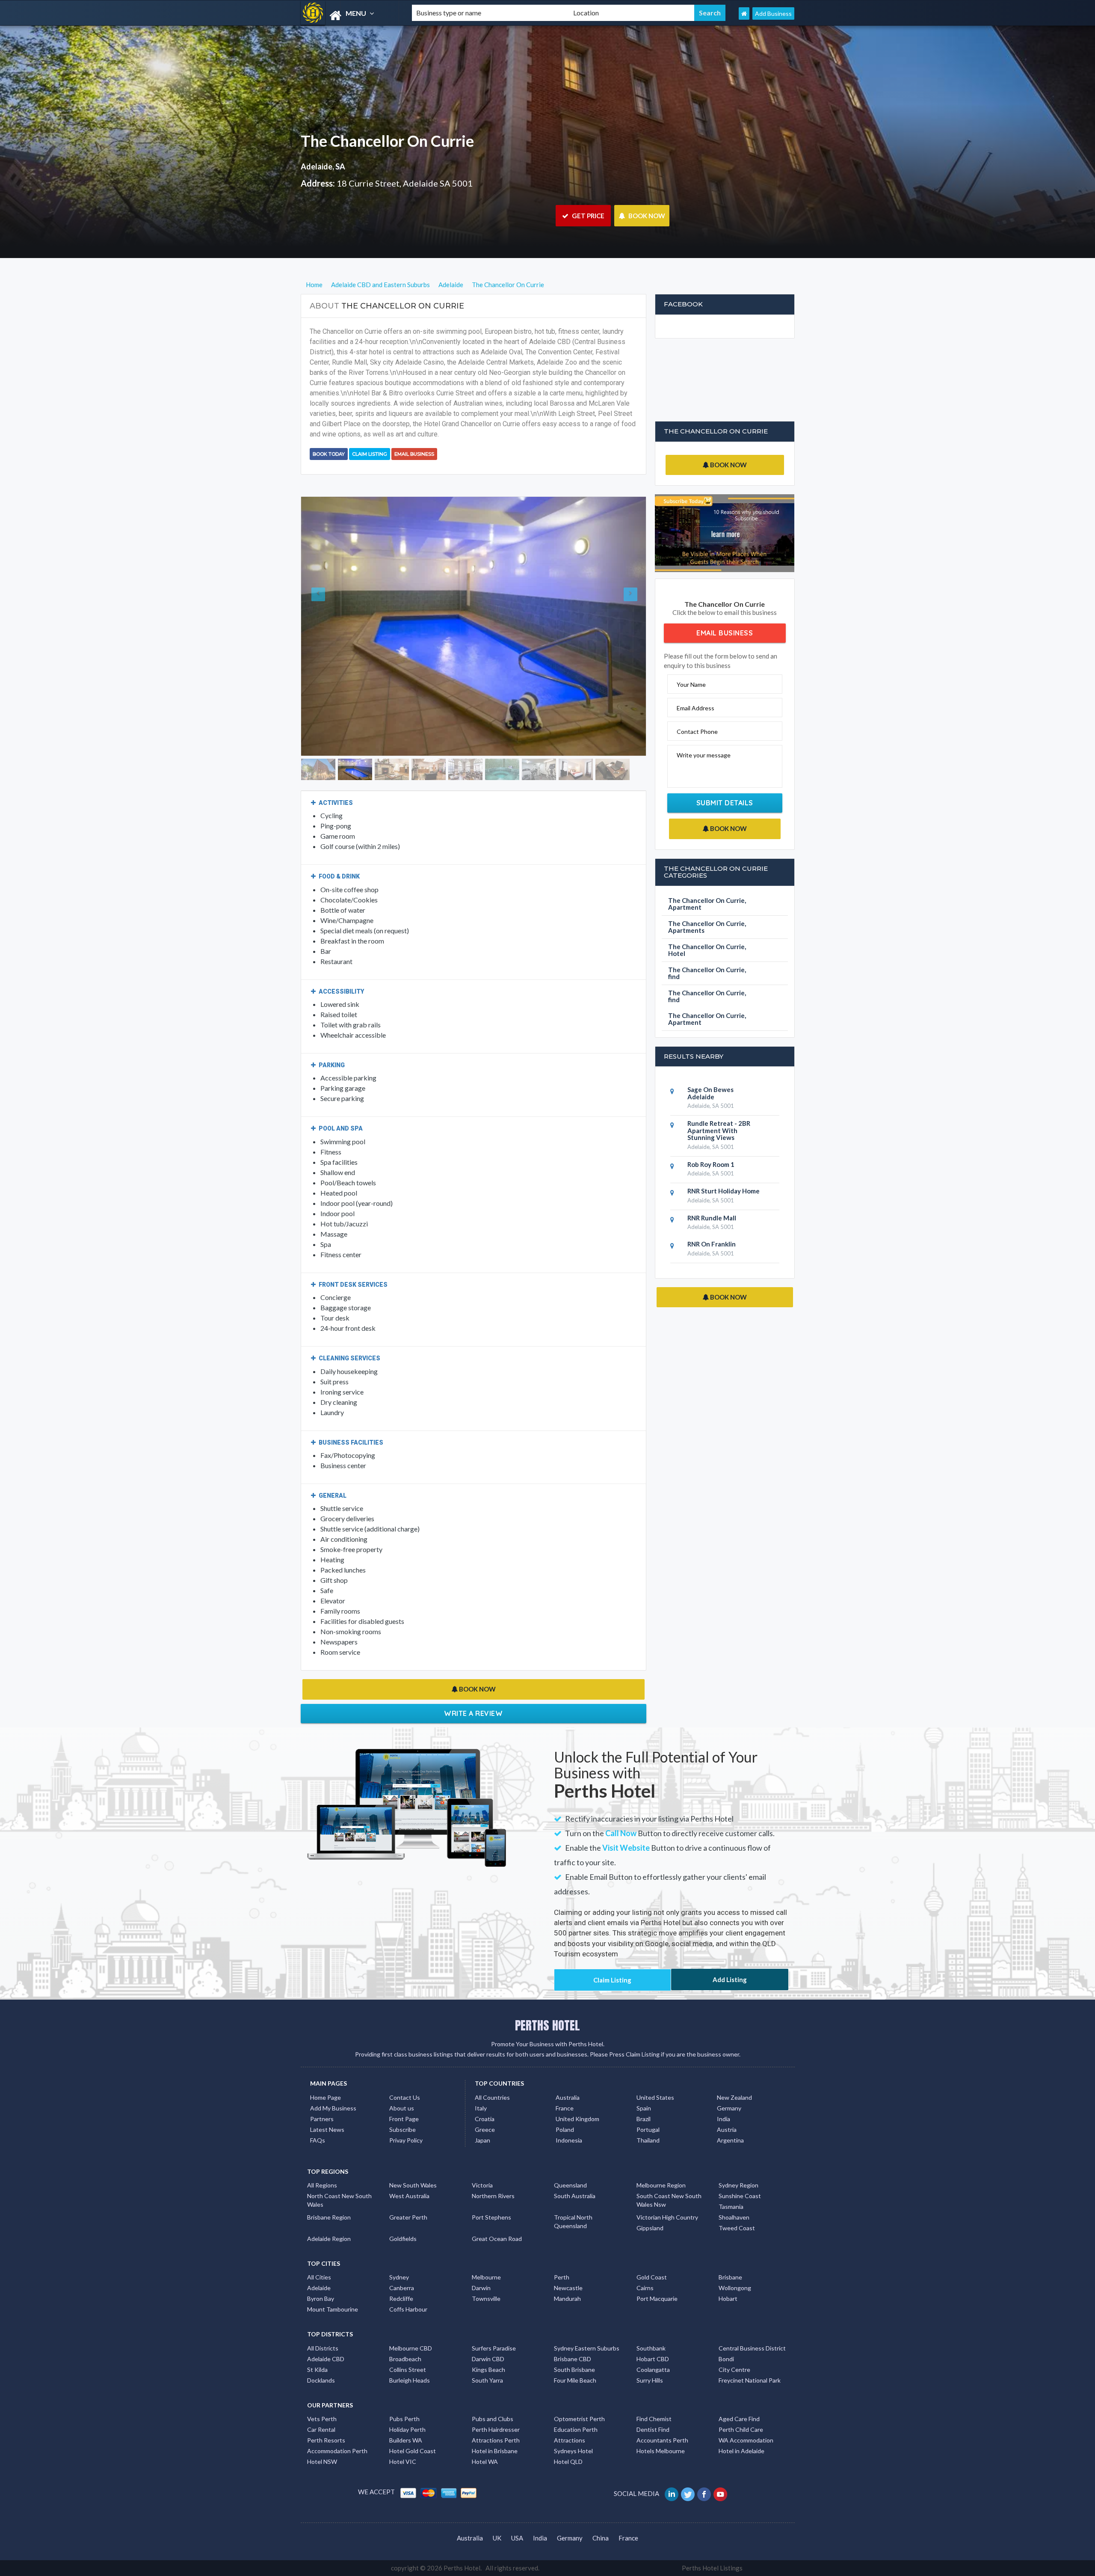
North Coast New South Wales (339, 2171)
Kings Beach (488, 2341)
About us (402, 2079)
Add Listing (730, 1951)
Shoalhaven (734, 2189)
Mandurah (567, 2270)
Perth (562, 2248)
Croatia (485, 2090)
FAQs (318, 2111)
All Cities (319, 2248)
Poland (565, 2100)
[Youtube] (721, 2465)
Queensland (570, 2156)
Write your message (704, 755)
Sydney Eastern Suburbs (587, 2319)
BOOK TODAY (329, 454)
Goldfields (403, 2210)
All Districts (323, 2319)
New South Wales (413, 2156)
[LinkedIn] (672, 2465)
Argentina (730, 2111)
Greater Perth (408, 2189)
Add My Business (333, 2079)
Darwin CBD (488, 2330)
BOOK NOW (646, 216)
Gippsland (650, 2199)
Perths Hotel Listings (712, 2539)
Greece (485, 2100)
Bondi (726, 2330)
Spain (644, 2079)
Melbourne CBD (411, 2319)
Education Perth (576, 2401)
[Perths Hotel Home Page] (744, 13)
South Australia (575, 2167)
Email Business (414, 454)
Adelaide (319, 2259)
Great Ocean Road (497, 2210)
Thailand (648, 2111)
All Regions (322, 2156)
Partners (322, 2090)
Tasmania (731, 2178)
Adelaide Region (329, 2210)
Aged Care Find (739, 2390)
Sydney (399, 2248)
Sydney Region (738, 2156)
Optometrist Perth (579, 2390)
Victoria (482, 2156)
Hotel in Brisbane (495, 2422)
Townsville (486, 2270)
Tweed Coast (737, 2199)
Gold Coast (652, 2248)
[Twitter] (688, 2465)
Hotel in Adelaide (741, 2422)
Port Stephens (491, 2189)
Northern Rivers (493, 2167)
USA (517, 2509)
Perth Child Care (741, 2401)
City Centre (734, 2341)
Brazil (644, 2090)
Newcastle (568, 2259)
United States (655, 2068)
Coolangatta (653, 2341)
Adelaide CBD (326, 2330)
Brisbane (730, 2248)
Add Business (773, 13)
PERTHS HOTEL (547, 1997)
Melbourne (486, 2248)
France (565, 2079)
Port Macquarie (657, 2270)
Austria (727, 2100)
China (601, 2509)
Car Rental (321, 2401)
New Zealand (734, 2068)
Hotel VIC (403, 2433)
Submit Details (725, 803)
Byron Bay (321, 2270)
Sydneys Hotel (573, 2422)
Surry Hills (650, 2352)
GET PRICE (587, 216)
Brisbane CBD (573, 2330)
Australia (568, 2068)
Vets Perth (322, 2390)
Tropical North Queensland (573, 2193)
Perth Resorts (326, 2411)
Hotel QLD (568, 2433)
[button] (327, 612)
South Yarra (487, 2352)
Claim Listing (370, 454)
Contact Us (405, 2068)
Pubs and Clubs (493, 2390)
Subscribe (402, 2100)
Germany (729, 2079)
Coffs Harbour (408, 2281)
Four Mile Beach (575, 2352)
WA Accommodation (746, 2411)
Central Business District (752, 2319)
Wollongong (735, 2259)
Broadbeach (405, 2330)
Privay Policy (406, 2111)
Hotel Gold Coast (413, 2422)
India (724, 2090)
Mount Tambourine (333, 2281)
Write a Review (473, 1685)
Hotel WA (485, 2433)
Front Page (404, 2090)
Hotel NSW (322, 2433)
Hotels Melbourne (661, 2422)
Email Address (695, 708)
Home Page (326, 2068)
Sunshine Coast (740, 2167)
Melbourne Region (661, 2156)
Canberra (402, 2259)
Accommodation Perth (337, 2422)
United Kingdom (577, 2090)
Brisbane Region (329, 2189)
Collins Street (408, 2341)
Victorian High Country (667, 2189)
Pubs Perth (404, 2390)
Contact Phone (697, 732)
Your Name (691, 684)
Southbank (651, 2319)
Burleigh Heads (410, 2352)
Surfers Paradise (494, 2319)
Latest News (327, 2100)
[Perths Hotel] (349, 16)
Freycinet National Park (750, 2352)
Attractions (570, 2411)
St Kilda (317, 2341)
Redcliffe (401, 2270)
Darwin (481, 2259)
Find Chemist (654, 2390)
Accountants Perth (662, 2411)
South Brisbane (574, 2341)
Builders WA (406, 2411)
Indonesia (569, 2111)
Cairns (645, 2259)
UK (497, 2509)
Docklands (321, 2352)
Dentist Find (653, 2401)
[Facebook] (705, 2465)
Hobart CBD (653, 2330)
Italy (481, 2079)
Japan (482, 2111)
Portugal (648, 2100)
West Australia (409, 2167)
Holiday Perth (407, 2401)
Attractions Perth (496, 2411)
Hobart (728, 2270)
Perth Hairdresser (496, 2401)
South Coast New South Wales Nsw (669, 2171)
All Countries (492, 2068)
